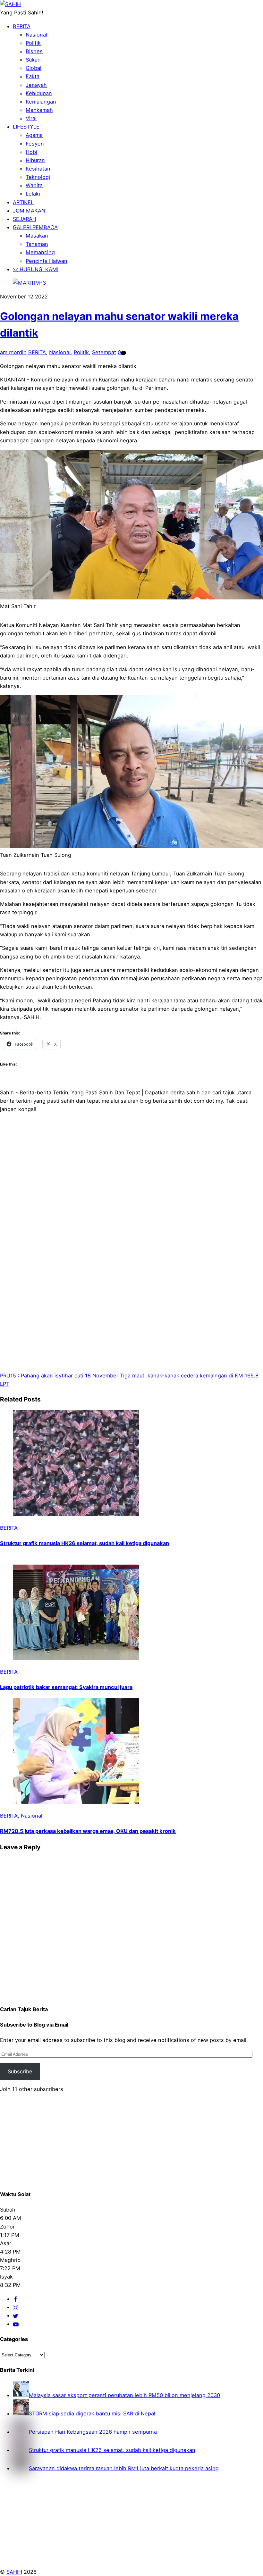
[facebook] (15, 2299)
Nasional (36, 35)
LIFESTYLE (26, 127)
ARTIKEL (23, 202)
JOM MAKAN (29, 211)
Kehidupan (39, 93)
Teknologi (38, 177)
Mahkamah (39, 110)
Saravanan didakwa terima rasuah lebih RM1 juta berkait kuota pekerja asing (124, 2468)
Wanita (34, 185)
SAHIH (14, 2572)
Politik (33, 43)
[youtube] (16, 2324)
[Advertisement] (131, 1197)
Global (34, 68)
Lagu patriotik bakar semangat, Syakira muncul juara (66, 1687)
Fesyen (35, 144)
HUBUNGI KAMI (38, 269)
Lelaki (33, 194)
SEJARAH (25, 219)
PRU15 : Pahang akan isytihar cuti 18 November (59, 1376)
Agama (34, 135)
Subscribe (20, 2071)
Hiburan (35, 160)
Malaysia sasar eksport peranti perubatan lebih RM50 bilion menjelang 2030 (124, 2395)
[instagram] (15, 2307)
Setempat (104, 352)
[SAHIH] (10, 4)
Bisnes (34, 51)
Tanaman (37, 244)
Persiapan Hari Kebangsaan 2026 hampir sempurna (93, 2432)
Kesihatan (38, 169)
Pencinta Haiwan (47, 261)
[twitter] (15, 2315)
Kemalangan (41, 102)
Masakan (37, 236)
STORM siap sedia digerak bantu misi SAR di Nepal (92, 2413)
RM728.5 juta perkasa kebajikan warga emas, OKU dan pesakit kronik (88, 1831)
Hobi (31, 152)
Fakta (33, 76)
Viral (31, 118)
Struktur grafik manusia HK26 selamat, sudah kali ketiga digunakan (85, 1543)
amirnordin (13, 352)
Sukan (33, 60)
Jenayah (36, 85)
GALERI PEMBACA (35, 227)
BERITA (22, 26)
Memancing (40, 252)
